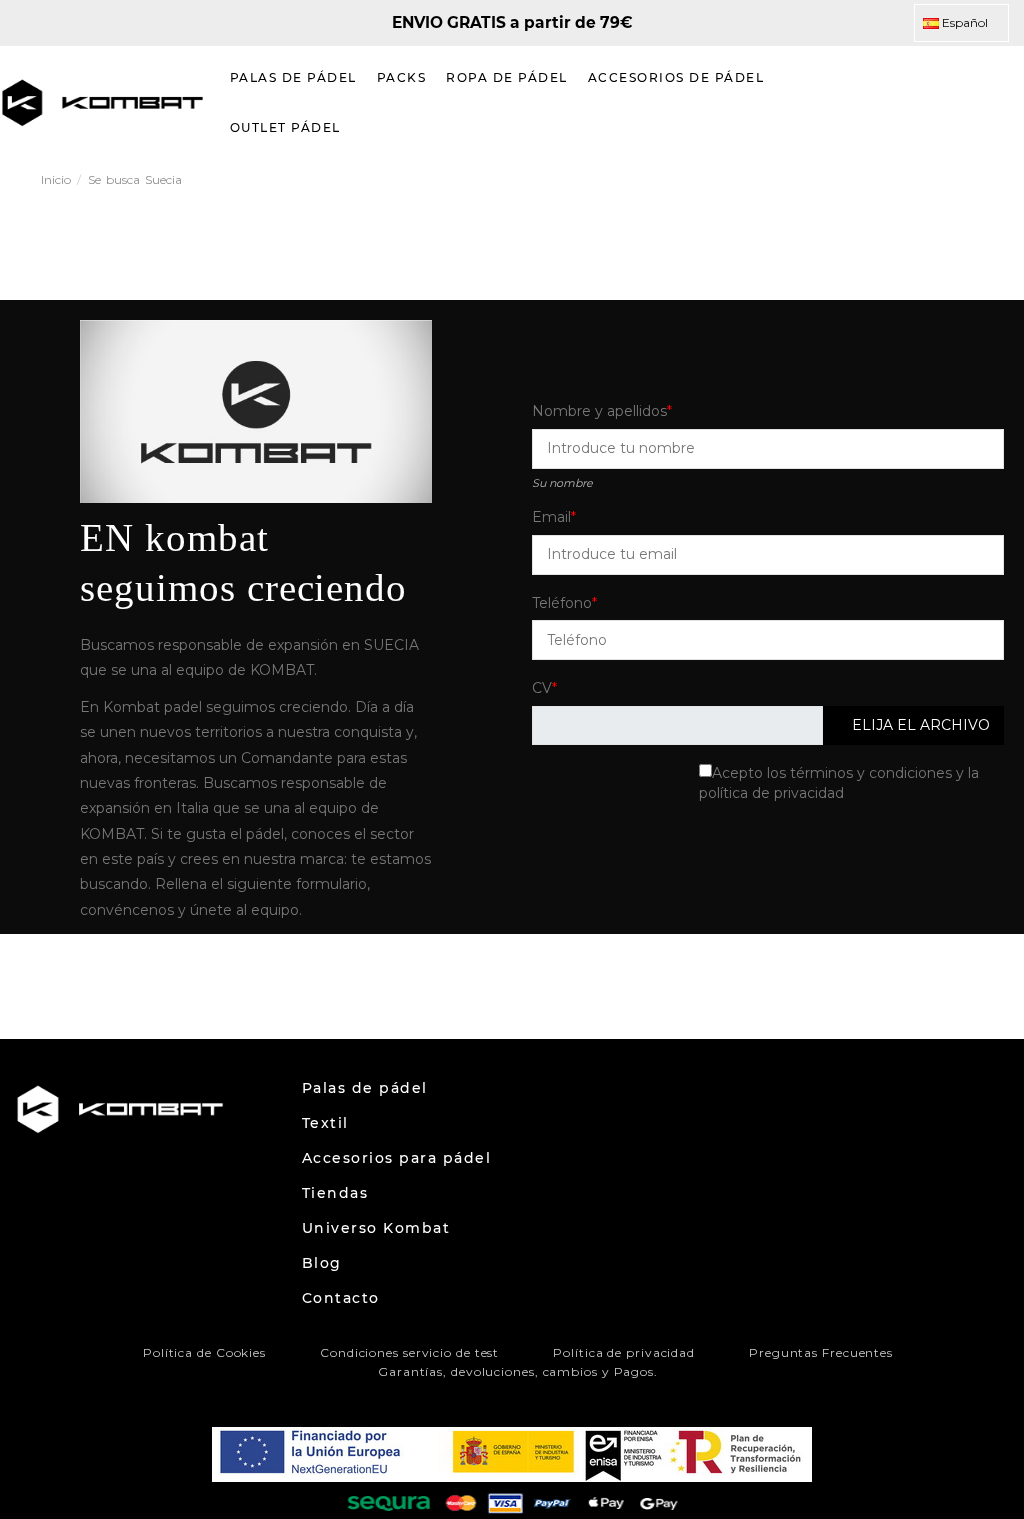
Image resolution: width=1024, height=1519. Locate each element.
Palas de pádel (365, 1088)
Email (551, 517)
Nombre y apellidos (599, 411)
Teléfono (562, 603)
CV (542, 688)
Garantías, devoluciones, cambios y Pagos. (518, 1371)
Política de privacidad (624, 1352)
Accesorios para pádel (397, 1158)
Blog (322, 1263)
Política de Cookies (204, 1352)
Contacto (341, 1298)
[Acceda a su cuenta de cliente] (958, 103)
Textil (325, 1123)
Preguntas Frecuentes (821, 1352)
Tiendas (335, 1193)
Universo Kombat (376, 1228)
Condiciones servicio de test (409, 1352)
